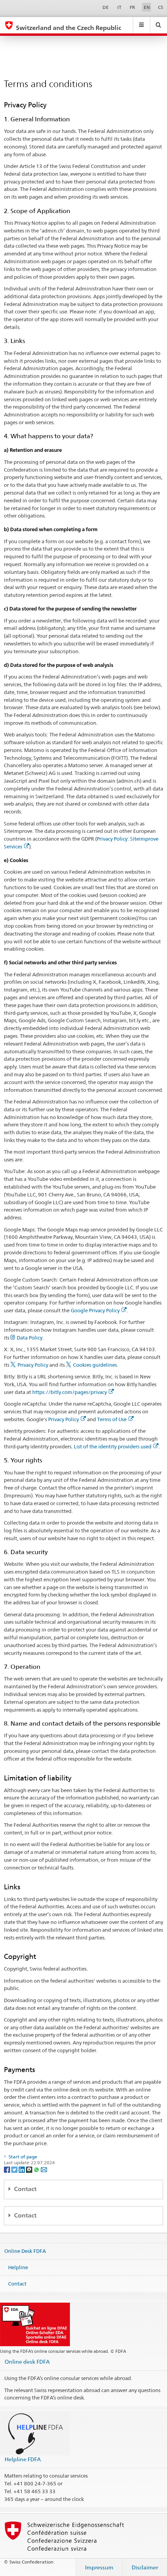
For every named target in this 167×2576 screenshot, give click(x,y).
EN (147, 7)
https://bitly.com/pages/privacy (70, 1392)
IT (119, 7)
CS (161, 7)
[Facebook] (8, 2169)
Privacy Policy (33, 1365)
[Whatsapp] (37, 2169)
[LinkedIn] (22, 2169)
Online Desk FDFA (25, 2251)
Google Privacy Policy (95, 1310)
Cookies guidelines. (96, 1365)
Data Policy (30, 1338)
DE (106, 7)
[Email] (44, 2169)
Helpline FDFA (23, 2459)
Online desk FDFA (27, 2362)
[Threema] (30, 2169)
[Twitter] (15, 2169)
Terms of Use (112, 1419)
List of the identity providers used (113, 1446)
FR (132, 7)
